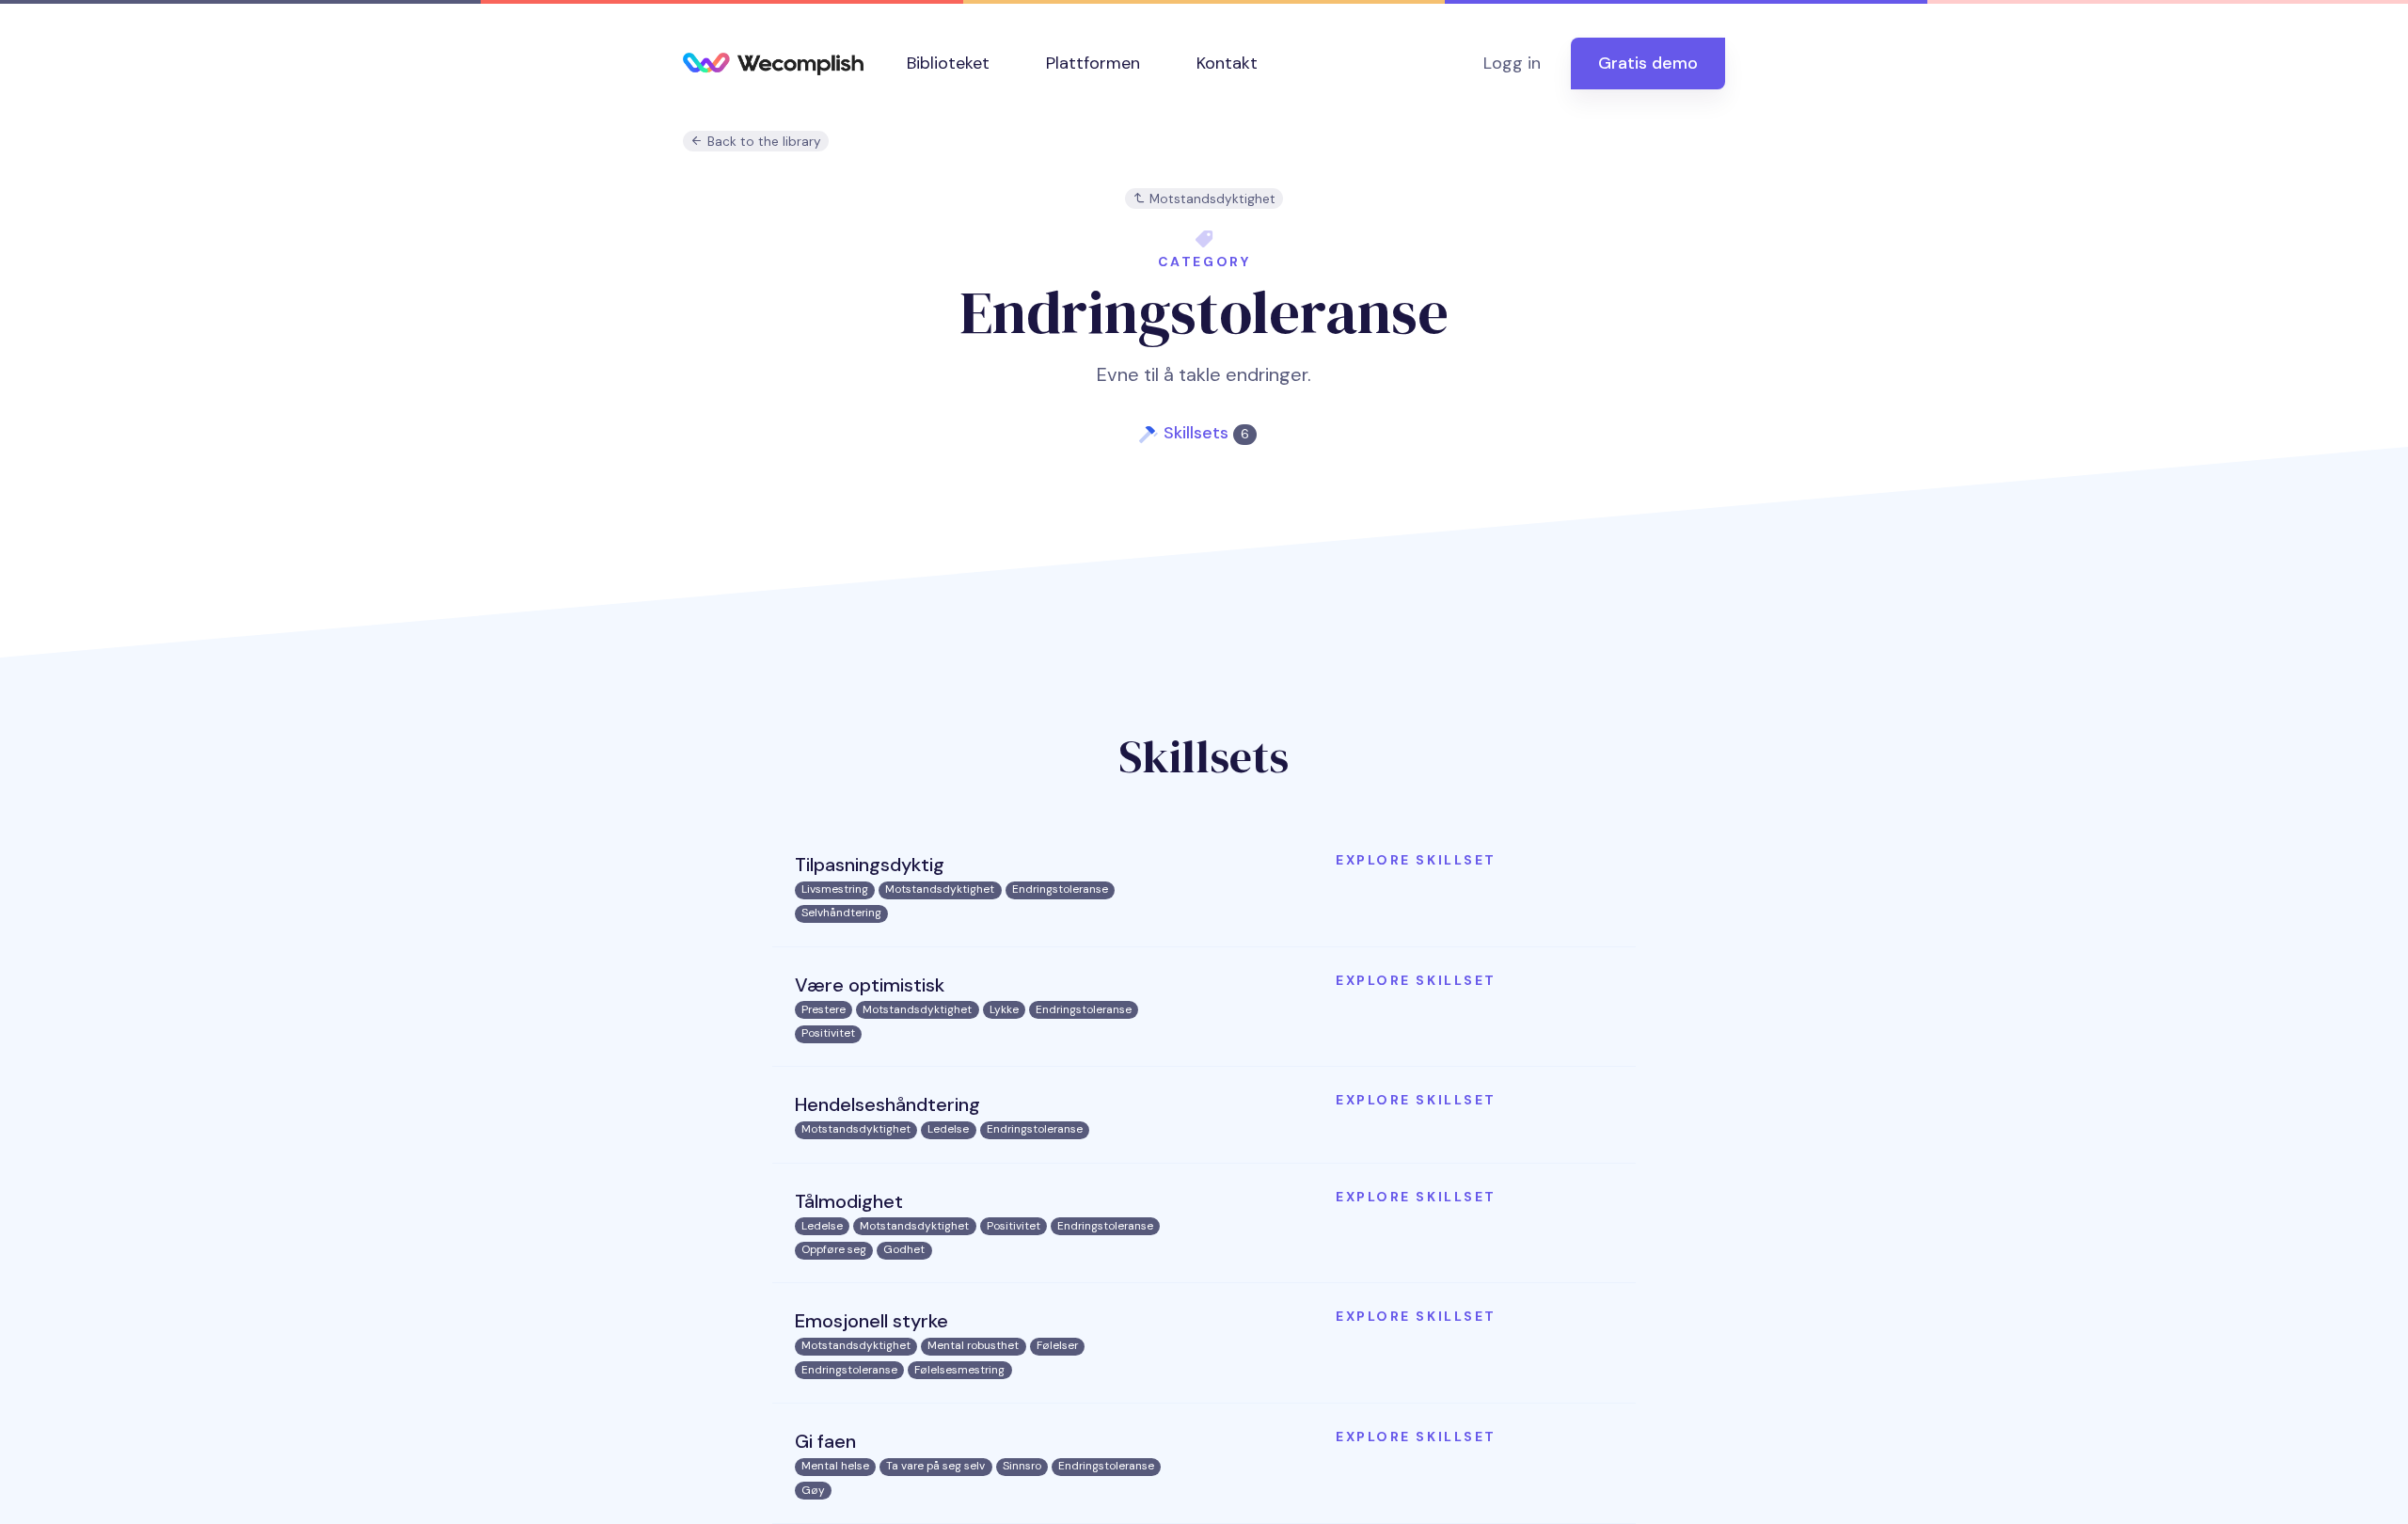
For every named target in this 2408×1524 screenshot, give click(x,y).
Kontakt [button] (1227, 63)
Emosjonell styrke (871, 1321)
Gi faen (825, 1441)
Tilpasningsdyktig (870, 865)
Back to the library (762, 142)
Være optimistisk (870, 985)
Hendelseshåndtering (887, 1104)
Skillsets (1206, 433)
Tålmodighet (849, 1201)
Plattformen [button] (1093, 63)
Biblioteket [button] (948, 63)
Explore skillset (1416, 860)
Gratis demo (1648, 63)
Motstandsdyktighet (1211, 199)
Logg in (1512, 63)
